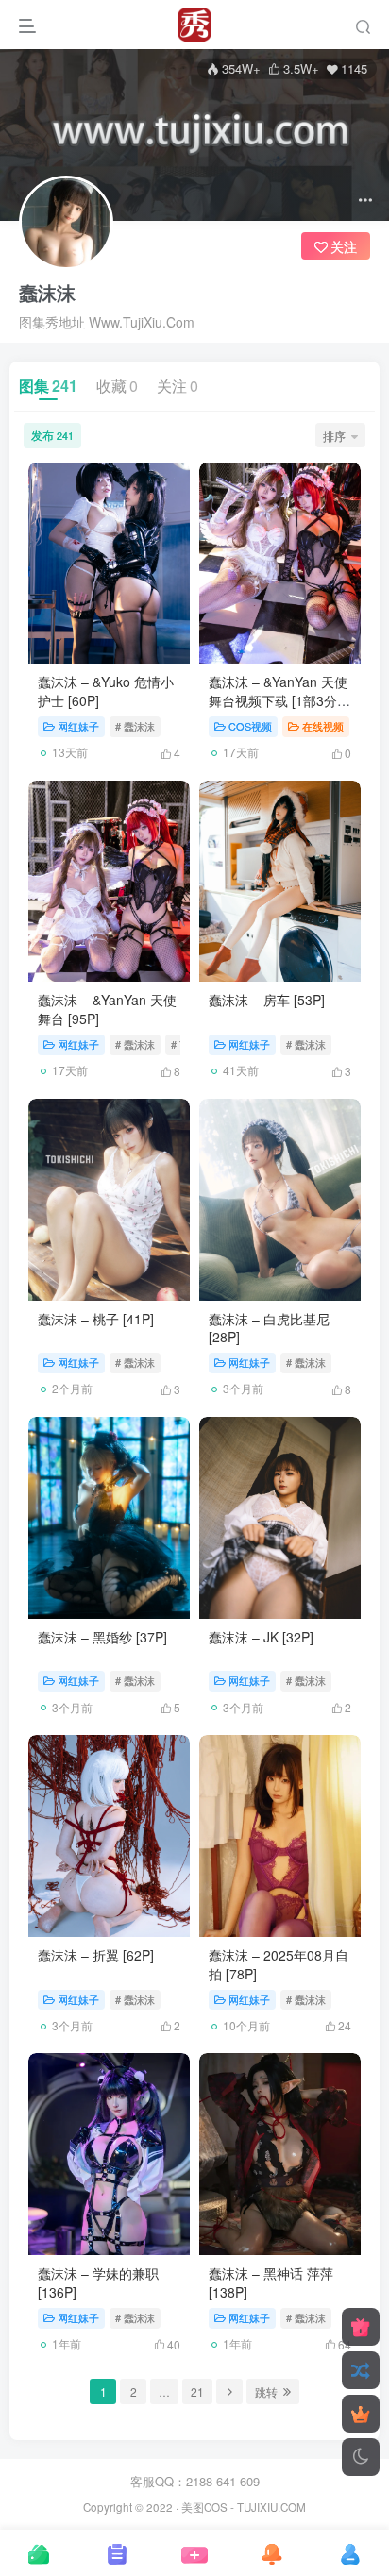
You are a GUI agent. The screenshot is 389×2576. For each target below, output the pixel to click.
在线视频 (323, 726)
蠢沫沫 (47, 293)
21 (197, 2391)
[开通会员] (361, 2414)
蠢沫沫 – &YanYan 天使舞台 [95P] (107, 1009)
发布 (52, 435)
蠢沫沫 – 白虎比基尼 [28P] (269, 1328)
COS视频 (250, 726)
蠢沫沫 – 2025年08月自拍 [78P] (279, 1964)
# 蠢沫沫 (135, 726)
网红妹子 (78, 726)
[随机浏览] (361, 2370)
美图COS (204, 2507)
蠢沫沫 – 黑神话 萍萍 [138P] (271, 2282)
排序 (334, 436)
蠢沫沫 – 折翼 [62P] (96, 1955)
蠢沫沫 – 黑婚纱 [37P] (102, 1637)
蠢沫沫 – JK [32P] (261, 1637)
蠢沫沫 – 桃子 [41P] (96, 1319)
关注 (178, 386)
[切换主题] (361, 2457)
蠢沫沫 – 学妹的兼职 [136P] (98, 2282)
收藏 (117, 386)
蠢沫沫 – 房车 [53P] (267, 1000)
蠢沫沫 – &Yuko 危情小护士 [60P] (106, 691)
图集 (48, 386)
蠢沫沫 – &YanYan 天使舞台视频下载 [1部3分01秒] (278, 700)
